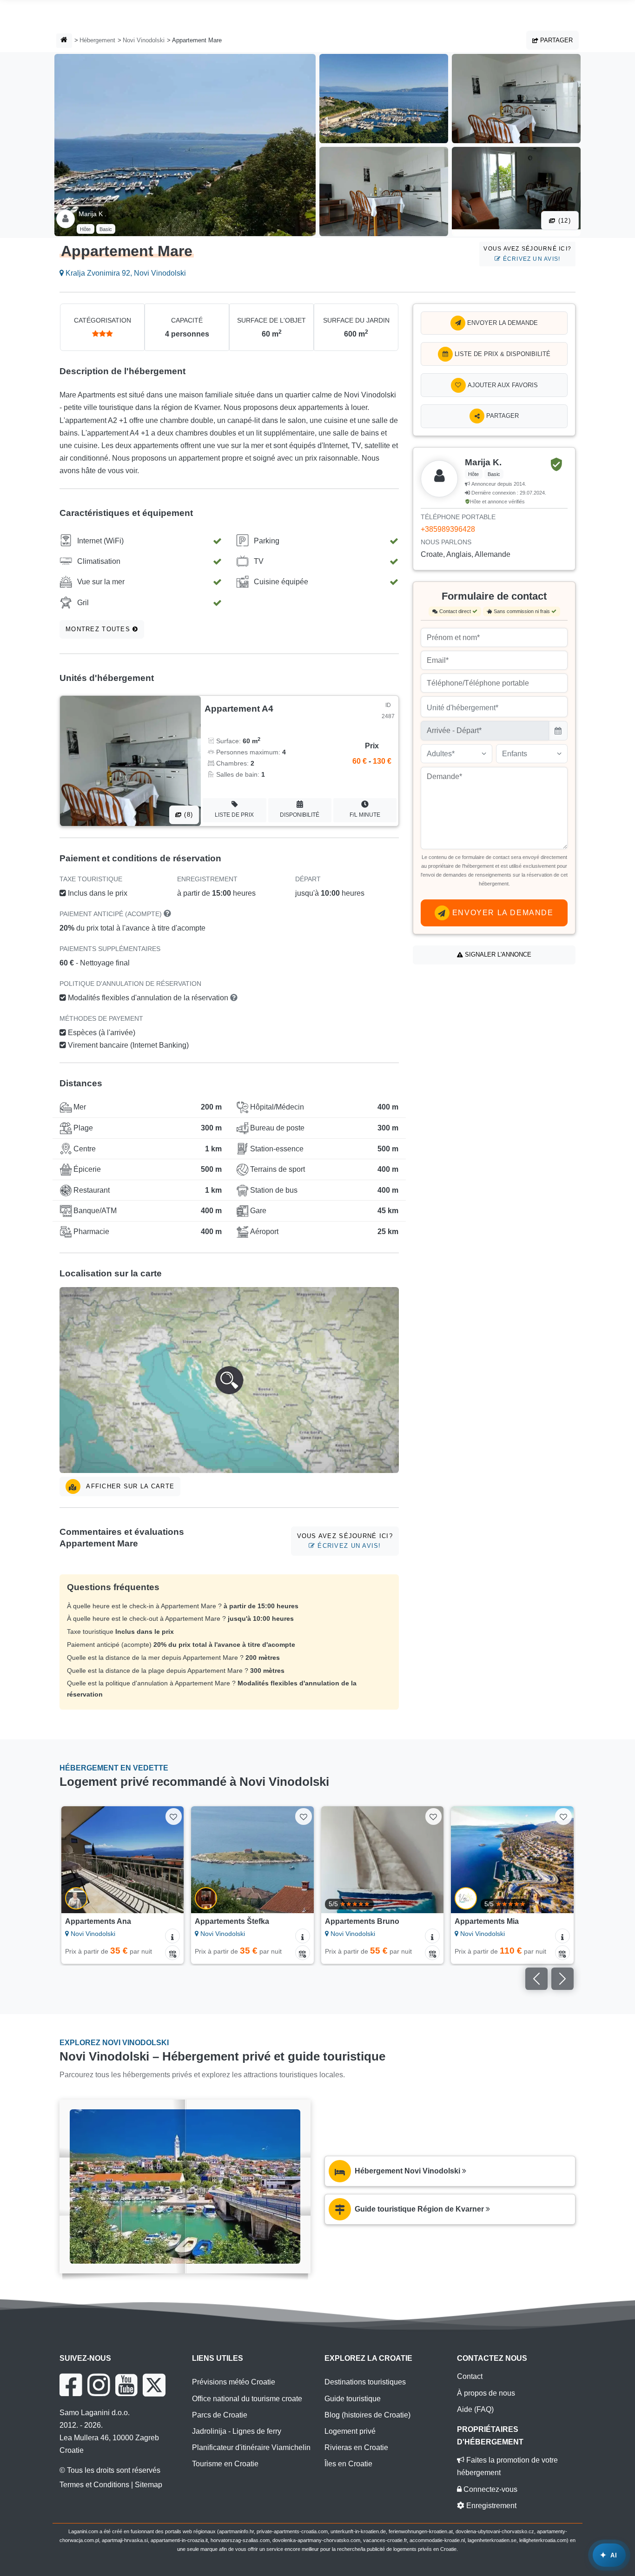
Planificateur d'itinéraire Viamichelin (251, 2447)
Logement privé (350, 2431)
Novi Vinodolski (144, 40)
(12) (563, 221)
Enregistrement (490, 2506)
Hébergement (97, 40)
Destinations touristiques (365, 2382)
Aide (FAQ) (475, 2409)
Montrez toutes (99, 629)
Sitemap (149, 2485)
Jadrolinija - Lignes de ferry (237, 2431)
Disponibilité (300, 815)
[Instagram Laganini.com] (99, 2385)
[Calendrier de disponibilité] (172, 1953)
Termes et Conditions (94, 2485)
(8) (187, 815)
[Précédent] (75, 1860)
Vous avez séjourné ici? (527, 254)
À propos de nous (486, 2393)
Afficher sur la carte (129, 1486)
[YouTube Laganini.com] (126, 2385)
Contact (470, 2376)
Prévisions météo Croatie (234, 2382)
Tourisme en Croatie (225, 2464)
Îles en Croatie (348, 2464)
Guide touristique (353, 2399)
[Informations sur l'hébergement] (172, 1936)
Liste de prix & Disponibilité (502, 354)
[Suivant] (170, 1860)
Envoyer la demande (502, 323)
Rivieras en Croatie (356, 2447)
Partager (556, 40)
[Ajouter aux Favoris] (174, 1816)
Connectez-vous (489, 2489)
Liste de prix (234, 815)
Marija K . (93, 214)
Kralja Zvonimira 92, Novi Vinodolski (125, 273)
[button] (229, 1380)
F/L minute (365, 815)
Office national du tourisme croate (247, 2399)
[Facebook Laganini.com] (71, 2385)
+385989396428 (448, 529)
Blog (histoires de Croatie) (367, 2415)
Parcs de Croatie (220, 2415)
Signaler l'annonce (497, 954)
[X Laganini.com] (154, 2385)
